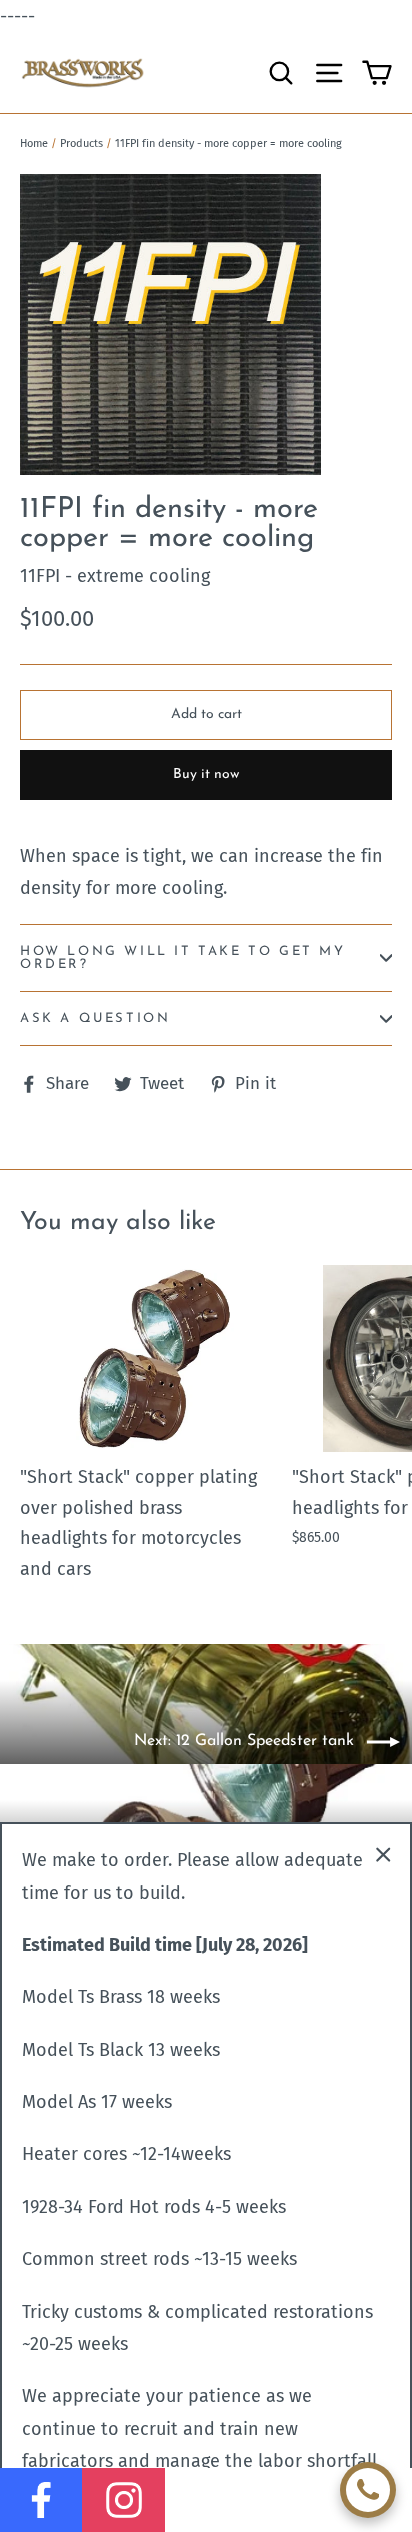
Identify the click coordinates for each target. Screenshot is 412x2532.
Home (34, 143)
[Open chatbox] (368, 2490)
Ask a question (95, 1018)
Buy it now (206, 774)
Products (81, 143)
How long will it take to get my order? (183, 958)
